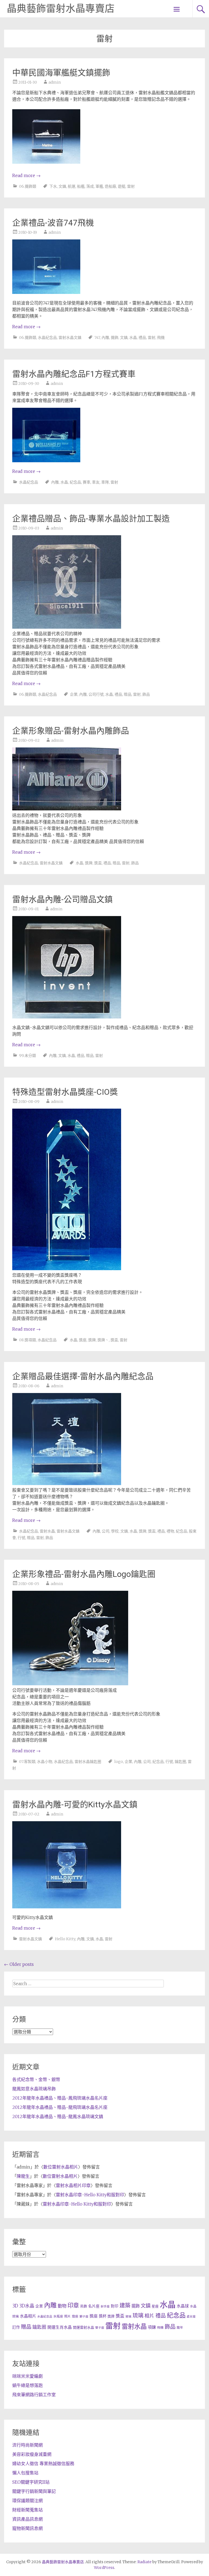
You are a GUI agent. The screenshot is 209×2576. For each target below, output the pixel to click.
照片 (67, 2316)
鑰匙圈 (180, 1762)
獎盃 (98, 863)
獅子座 (84, 2317)
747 (97, 337)
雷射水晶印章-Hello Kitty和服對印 (90, 2195)
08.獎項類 (27, 1340)
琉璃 (138, 2316)
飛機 (161, 337)
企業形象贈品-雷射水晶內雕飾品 (71, 731)
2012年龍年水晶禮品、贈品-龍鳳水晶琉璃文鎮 (58, 2116)
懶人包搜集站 (25, 2473)
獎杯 (103, 2316)
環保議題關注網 (27, 2501)
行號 (21, 1538)
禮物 (170, 1531)
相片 (149, 2316)
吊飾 (84, 2306)
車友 (96, 482)
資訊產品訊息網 (27, 2519)
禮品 (142, 337)
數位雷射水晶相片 (61, 2167)
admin (55, 82)
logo (119, 1762)
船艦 (81, 186)
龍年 (180, 2327)
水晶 (133, 337)
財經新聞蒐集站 (27, 2510)
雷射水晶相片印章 (73, 2185)
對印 (115, 2306)
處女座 (191, 2317)
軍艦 (99, 186)
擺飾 (115, 337)
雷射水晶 (47, 1531)
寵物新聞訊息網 (27, 2528)
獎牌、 (103, 1340)
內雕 (105, 337)
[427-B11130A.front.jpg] (46, 461)
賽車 (87, 482)
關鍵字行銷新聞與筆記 (34, 2491)
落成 (90, 186)
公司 (106, 1531)
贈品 (128, 694)
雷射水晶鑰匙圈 (88, 1762)
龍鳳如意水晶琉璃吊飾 (34, 2089)
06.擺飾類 (28, 186)
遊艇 (122, 186)
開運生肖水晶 (60, 2327)
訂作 (16, 2327)
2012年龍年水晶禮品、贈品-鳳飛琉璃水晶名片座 (60, 2098)
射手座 (105, 2306)
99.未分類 (27, 1056)
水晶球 (183, 2306)
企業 (74, 694)
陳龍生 (23, 2176)
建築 (125, 2306)
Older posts (19, 1964)
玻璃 (128, 2317)
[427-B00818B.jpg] (46, 165)
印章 (73, 2305)
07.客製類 (27, 1762)
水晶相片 (28, 2316)
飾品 (146, 694)
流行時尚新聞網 (27, 2445)
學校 (115, 1531)
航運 (72, 186)
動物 (62, 2306)
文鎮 (62, 186)
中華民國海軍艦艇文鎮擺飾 (61, 73)
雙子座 (100, 2328)
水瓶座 (58, 2316)
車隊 (105, 482)
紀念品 (75, 482)
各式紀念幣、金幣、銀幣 (36, 2079)
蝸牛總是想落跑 (27, 2385)
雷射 (131, 186)
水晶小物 (45, 1762)
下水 (53, 186)
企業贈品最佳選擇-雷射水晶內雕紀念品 (83, 1376)
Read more (26, 175)
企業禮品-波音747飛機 (53, 223)
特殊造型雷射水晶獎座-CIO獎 (65, 1092)
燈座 (75, 2316)
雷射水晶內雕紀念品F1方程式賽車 (74, 374)
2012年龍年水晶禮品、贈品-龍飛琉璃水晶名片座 (60, 2107)
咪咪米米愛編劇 (27, 2376)
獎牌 (89, 863)
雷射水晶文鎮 (70, 337)
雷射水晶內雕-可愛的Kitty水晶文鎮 (75, 1804)
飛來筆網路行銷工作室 (34, 2395)
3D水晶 (27, 2306)
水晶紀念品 (47, 337)
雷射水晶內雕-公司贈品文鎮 (62, 899)
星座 (155, 2306)
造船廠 (110, 186)
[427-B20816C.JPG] (46, 292)
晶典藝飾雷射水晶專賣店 (61, 9)
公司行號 (96, 694)
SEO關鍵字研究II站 (31, 2482)
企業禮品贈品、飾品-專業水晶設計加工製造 (91, 518)
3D (15, 2306)
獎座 (83, 1340)
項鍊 (152, 2327)
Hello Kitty (65, 1939)
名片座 (94, 2306)
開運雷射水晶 (84, 2327)
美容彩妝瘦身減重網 (32, 2454)
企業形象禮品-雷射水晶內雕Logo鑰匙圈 (84, 1574)
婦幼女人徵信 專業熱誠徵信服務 (43, 2464)
